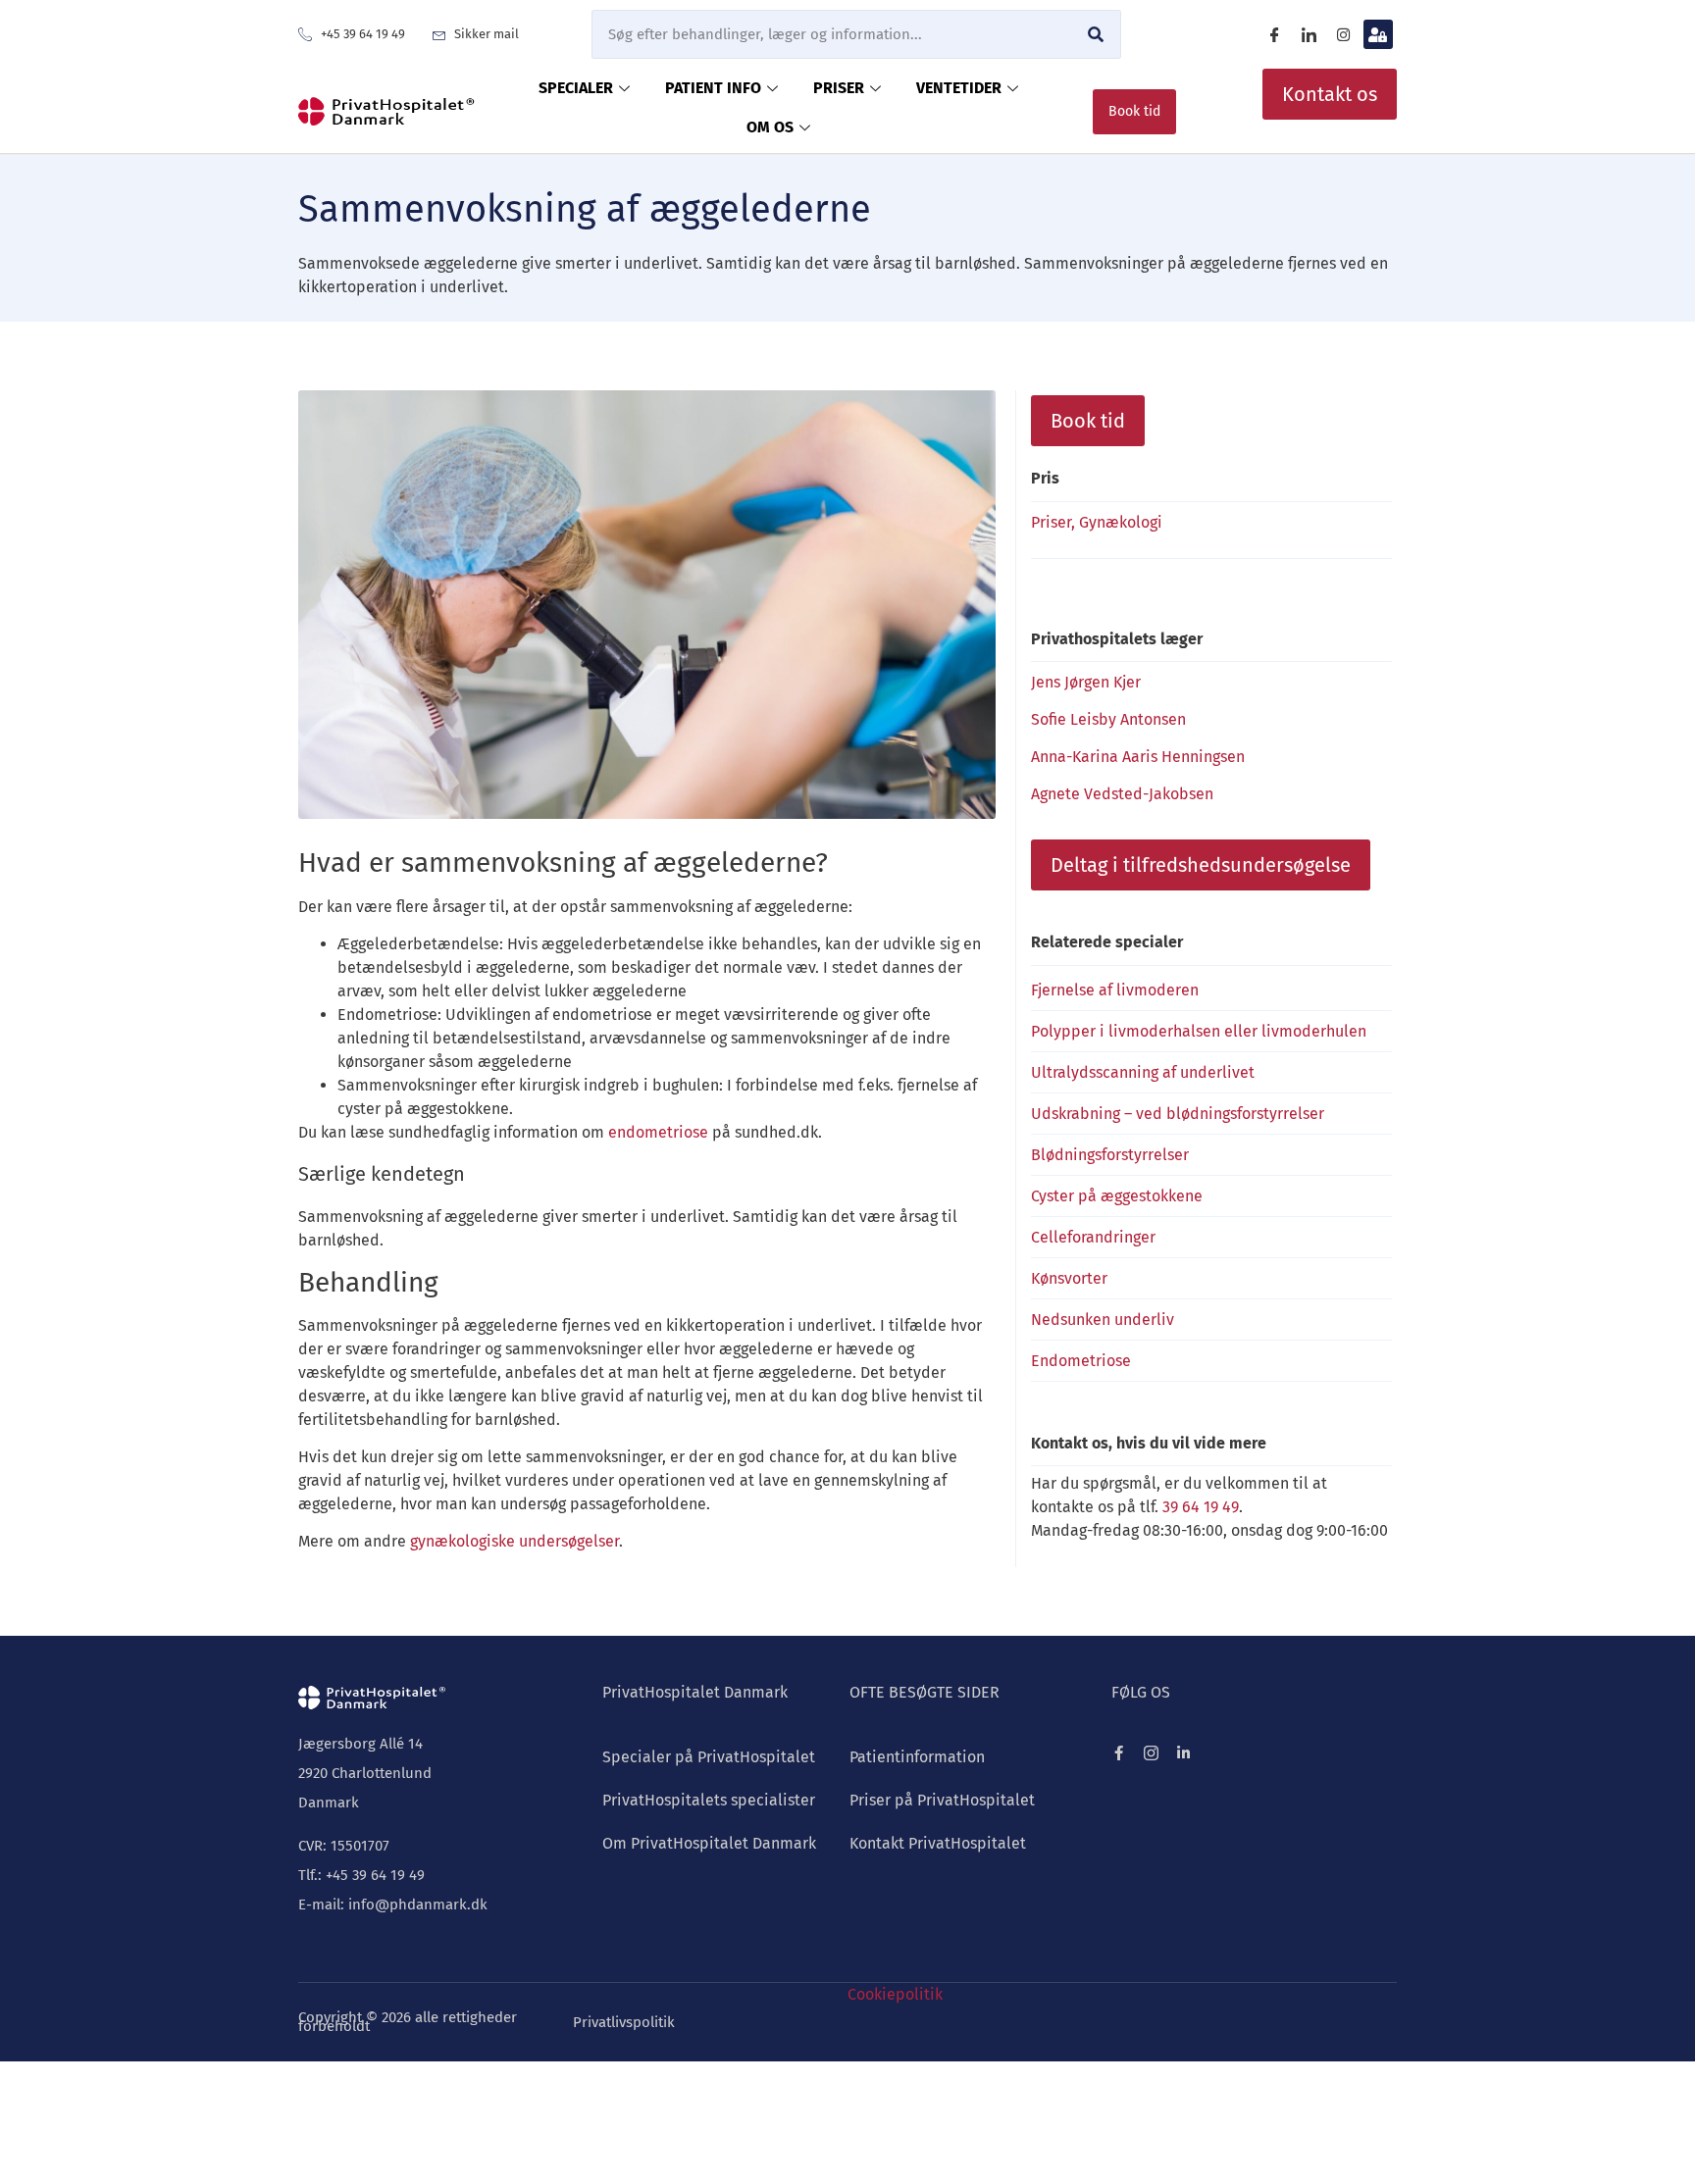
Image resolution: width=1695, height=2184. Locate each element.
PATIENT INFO (713, 88)
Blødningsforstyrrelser (1110, 1155)
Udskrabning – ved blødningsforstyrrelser (1178, 1114)
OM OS (770, 127)
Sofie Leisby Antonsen (1108, 719)
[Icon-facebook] (1275, 34)
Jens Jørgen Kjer (1086, 682)
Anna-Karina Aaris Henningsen (1138, 757)
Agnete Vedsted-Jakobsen (1122, 794)
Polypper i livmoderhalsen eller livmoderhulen (1199, 1031)
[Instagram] (1344, 34)
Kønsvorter (1069, 1278)
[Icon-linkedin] (1310, 34)
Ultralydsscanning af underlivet (1143, 1072)
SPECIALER (576, 88)
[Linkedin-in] (1183, 1753)
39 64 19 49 (1201, 1507)
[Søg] (1096, 34)
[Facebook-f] (1119, 1753)
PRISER (839, 88)
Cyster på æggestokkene (1117, 1196)
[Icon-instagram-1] (1151, 1753)
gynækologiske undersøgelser (514, 1541)
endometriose (658, 1132)
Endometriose (1081, 1361)
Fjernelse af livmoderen (1115, 990)
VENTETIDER (959, 88)
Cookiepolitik (895, 1994)
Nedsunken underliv (1103, 1320)
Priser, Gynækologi (1097, 522)
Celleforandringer (1093, 1237)
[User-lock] (1378, 34)
